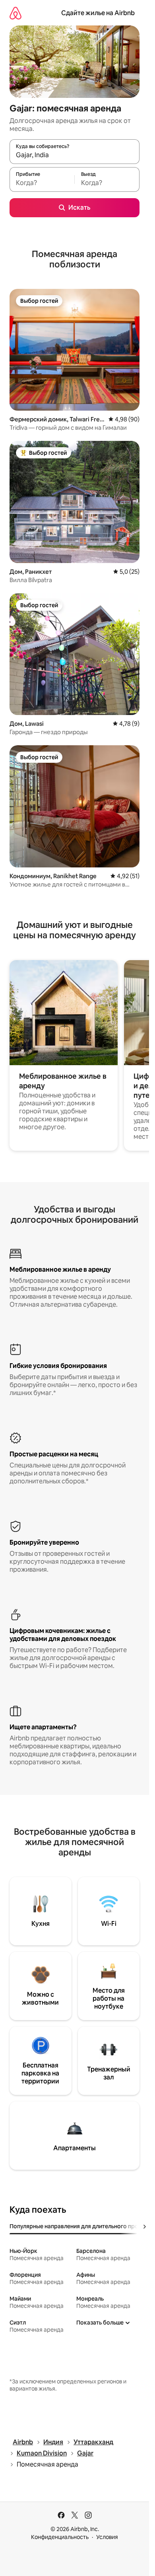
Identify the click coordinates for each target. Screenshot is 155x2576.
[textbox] (42, 183)
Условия (107, 2537)
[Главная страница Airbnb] (15, 13)
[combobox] (75, 155)
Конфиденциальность (60, 2537)
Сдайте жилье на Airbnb (98, 13)
